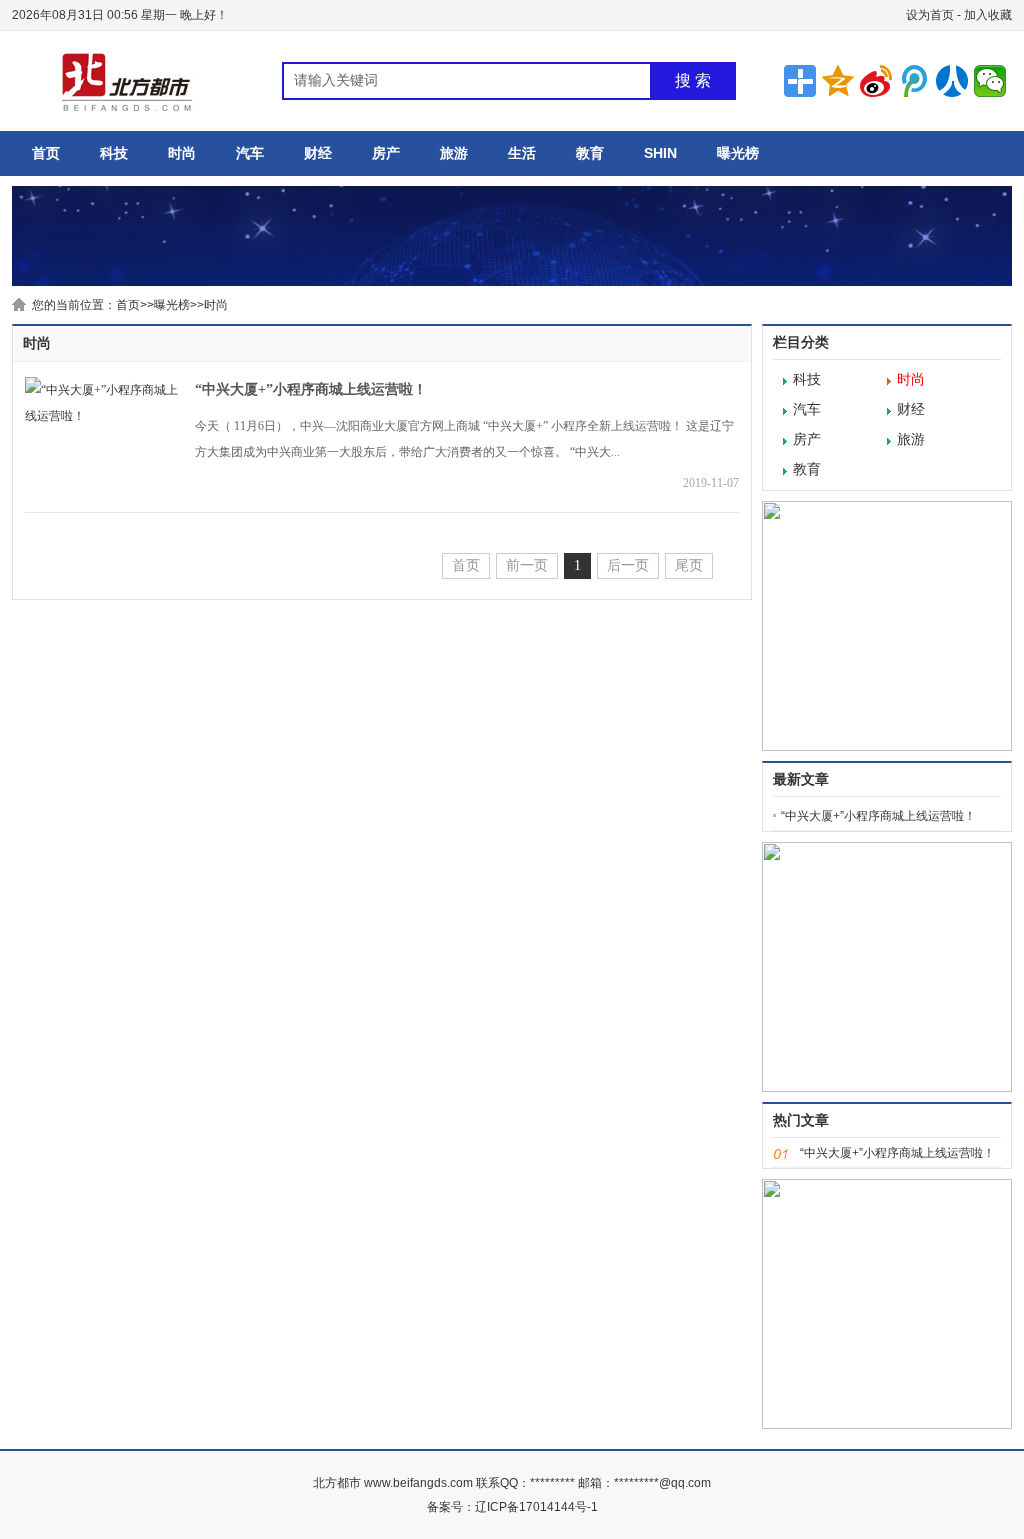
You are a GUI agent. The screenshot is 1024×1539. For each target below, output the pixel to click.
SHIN (660, 153)
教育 (590, 153)
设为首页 (930, 15)
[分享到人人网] (952, 81)
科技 (114, 153)
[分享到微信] (990, 81)
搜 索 (693, 80)
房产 (386, 153)
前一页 (527, 565)
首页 (46, 153)
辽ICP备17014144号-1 (536, 1507)
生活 (522, 153)
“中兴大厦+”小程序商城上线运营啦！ (311, 389)
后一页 (628, 565)
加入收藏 (988, 15)
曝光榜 (738, 153)
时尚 (182, 153)
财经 (318, 153)
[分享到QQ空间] (838, 81)
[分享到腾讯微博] (914, 81)
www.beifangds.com (420, 1483)
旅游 (454, 153)
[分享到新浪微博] (876, 81)
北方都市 (337, 1483)
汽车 (250, 153)
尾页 (689, 565)
